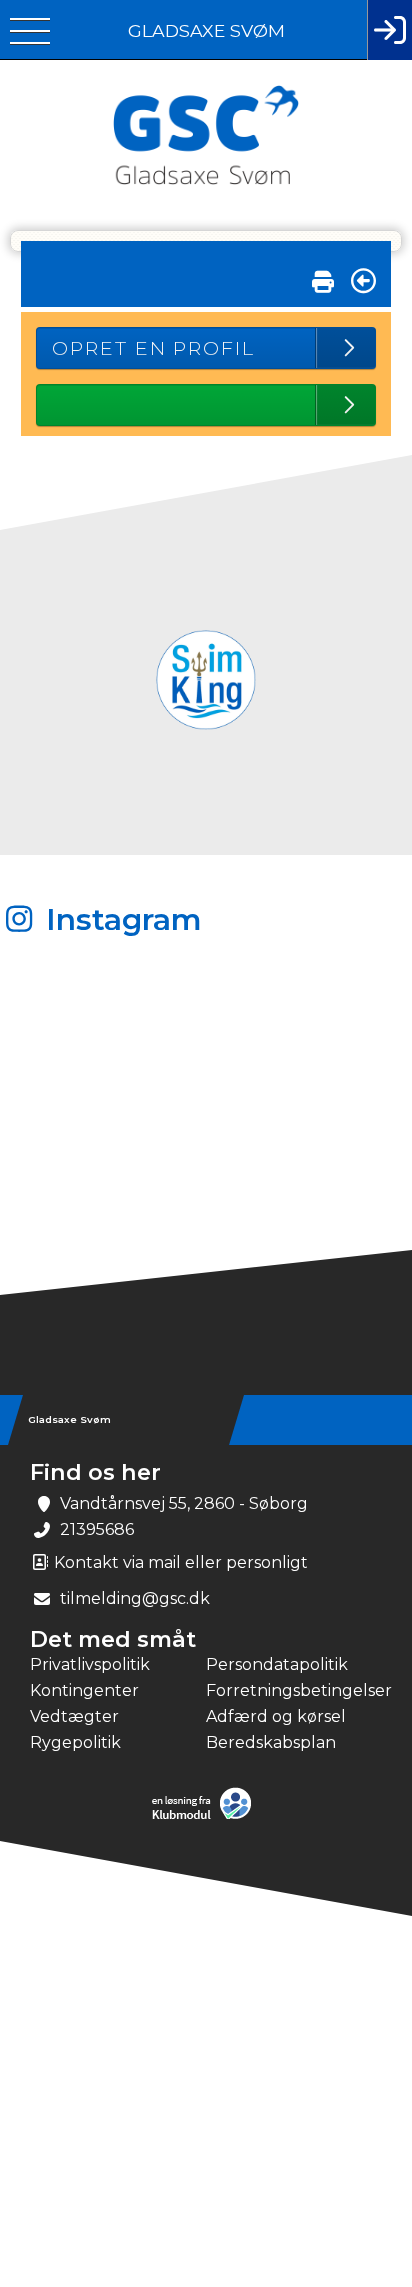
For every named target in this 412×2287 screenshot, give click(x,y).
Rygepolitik (75, 1742)
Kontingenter (84, 1690)
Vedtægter (74, 1716)
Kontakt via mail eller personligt (179, 1562)
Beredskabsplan (271, 1742)
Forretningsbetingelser (294, 1690)
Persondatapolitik (277, 1664)
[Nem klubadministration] (206, 1817)
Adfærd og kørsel (276, 1716)
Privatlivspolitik (90, 1664)
